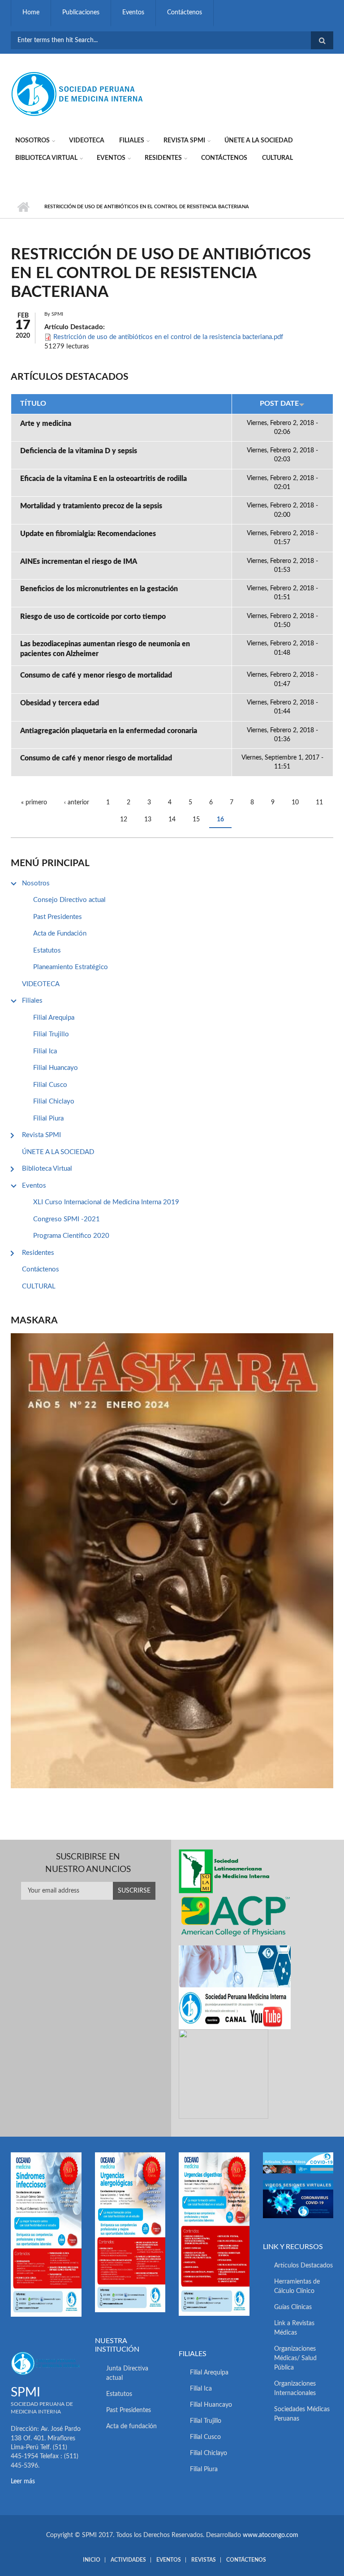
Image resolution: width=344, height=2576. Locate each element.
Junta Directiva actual (127, 2373)
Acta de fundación (131, 2426)
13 (148, 820)
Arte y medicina (46, 424)
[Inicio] (78, 94)
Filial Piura (48, 1118)
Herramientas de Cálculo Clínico (297, 2286)
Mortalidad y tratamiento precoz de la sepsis (91, 506)
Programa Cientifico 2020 (71, 1236)
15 (196, 820)
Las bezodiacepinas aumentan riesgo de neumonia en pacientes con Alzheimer (105, 649)
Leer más (23, 2482)
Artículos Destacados (303, 2266)
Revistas (204, 2560)
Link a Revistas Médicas (294, 2328)
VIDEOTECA (87, 141)
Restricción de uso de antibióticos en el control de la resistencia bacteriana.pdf (168, 337)
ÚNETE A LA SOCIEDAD (259, 141)
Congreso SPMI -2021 (67, 1219)
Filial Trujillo (51, 1034)
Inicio (23, 207)
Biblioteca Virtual (46, 158)
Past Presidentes (58, 917)
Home (31, 13)
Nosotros (32, 141)
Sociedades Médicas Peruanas (302, 2414)
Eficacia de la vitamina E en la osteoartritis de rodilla (103, 479)
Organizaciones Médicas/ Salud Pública (295, 2358)
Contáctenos (185, 13)
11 (319, 803)
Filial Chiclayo (54, 1101)
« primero (34, 803)
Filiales (132, 141)
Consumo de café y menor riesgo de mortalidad (96, 675)
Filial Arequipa (54, 1018)
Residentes (163, 158)
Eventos (133, 13)
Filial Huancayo (56, 1068)
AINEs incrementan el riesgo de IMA (79, 562)
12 (124, 820)
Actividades (128, 2560)
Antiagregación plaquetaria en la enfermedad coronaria (109, 731)
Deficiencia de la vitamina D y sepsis (79, 451)
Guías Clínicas (293, 2307)
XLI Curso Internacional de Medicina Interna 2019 (106, 1202)
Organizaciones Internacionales (295, 2389)
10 (295, 803)
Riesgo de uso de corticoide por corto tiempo (93, 617)
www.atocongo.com (271, 2535)
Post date (279, 404)
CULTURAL (277, 158)
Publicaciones (81, 13)
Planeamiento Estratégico (71, 967)
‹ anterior (77, 803)
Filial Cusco (50, 1085)
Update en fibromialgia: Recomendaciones (88, 534)
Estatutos (47, 951)
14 (172, 820)
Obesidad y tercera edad (60, 703)
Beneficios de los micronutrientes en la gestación (99, 589)
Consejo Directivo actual (69, 900)
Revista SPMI (184, 141)
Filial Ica (45, 1051)
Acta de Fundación (60, 934)
